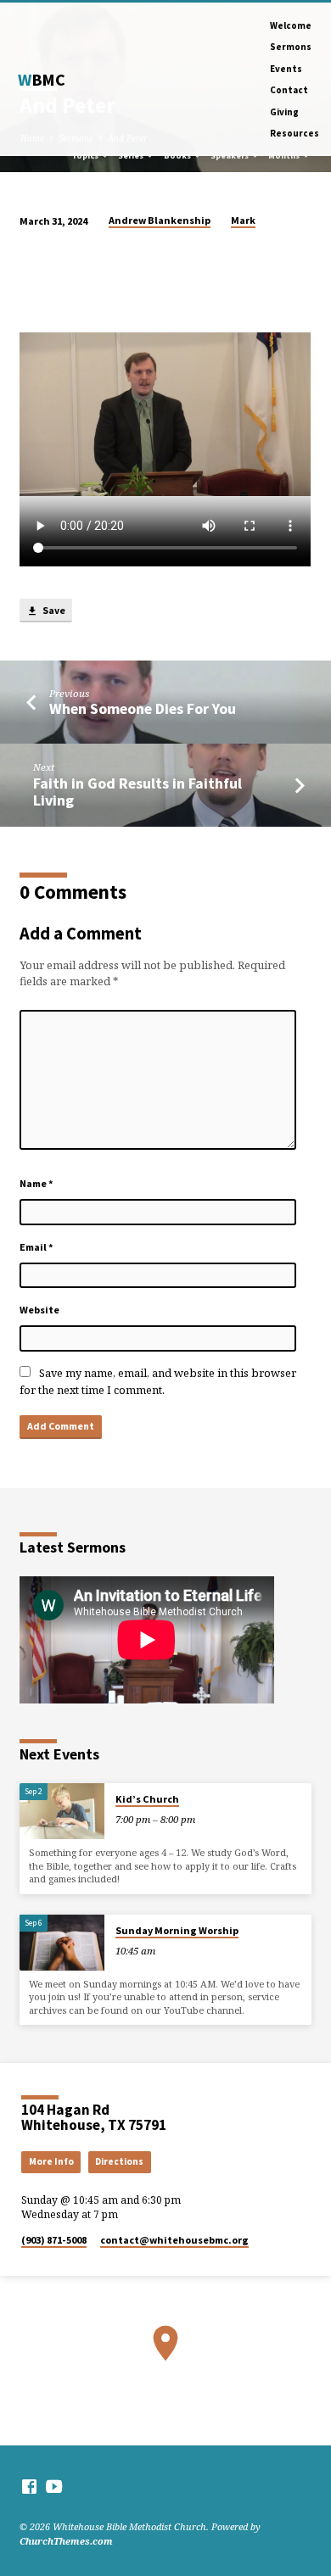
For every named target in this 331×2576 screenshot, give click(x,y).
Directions (119, 2161)
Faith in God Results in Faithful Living (137, 792)
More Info (51, 2161)
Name (36, 1183)
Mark (243, 220)
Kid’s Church (147, 1799)
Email (36, 1247)
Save (53, 610)
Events (286, 69)
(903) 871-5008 (54, 2240)
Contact (289, 90)
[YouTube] (54, 2486)
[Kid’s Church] (62, 1812)
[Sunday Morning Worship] (62, 1943)
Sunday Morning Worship (177, 1930)
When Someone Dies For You (143, 708)
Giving (284, 112)
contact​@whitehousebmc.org (174, 2240)
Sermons (291, 47)
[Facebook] (29, 2486)
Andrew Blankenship (160, 220)
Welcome (291, 25)
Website (39, 1310)
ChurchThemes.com (66, 2541)
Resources (295, 133)
